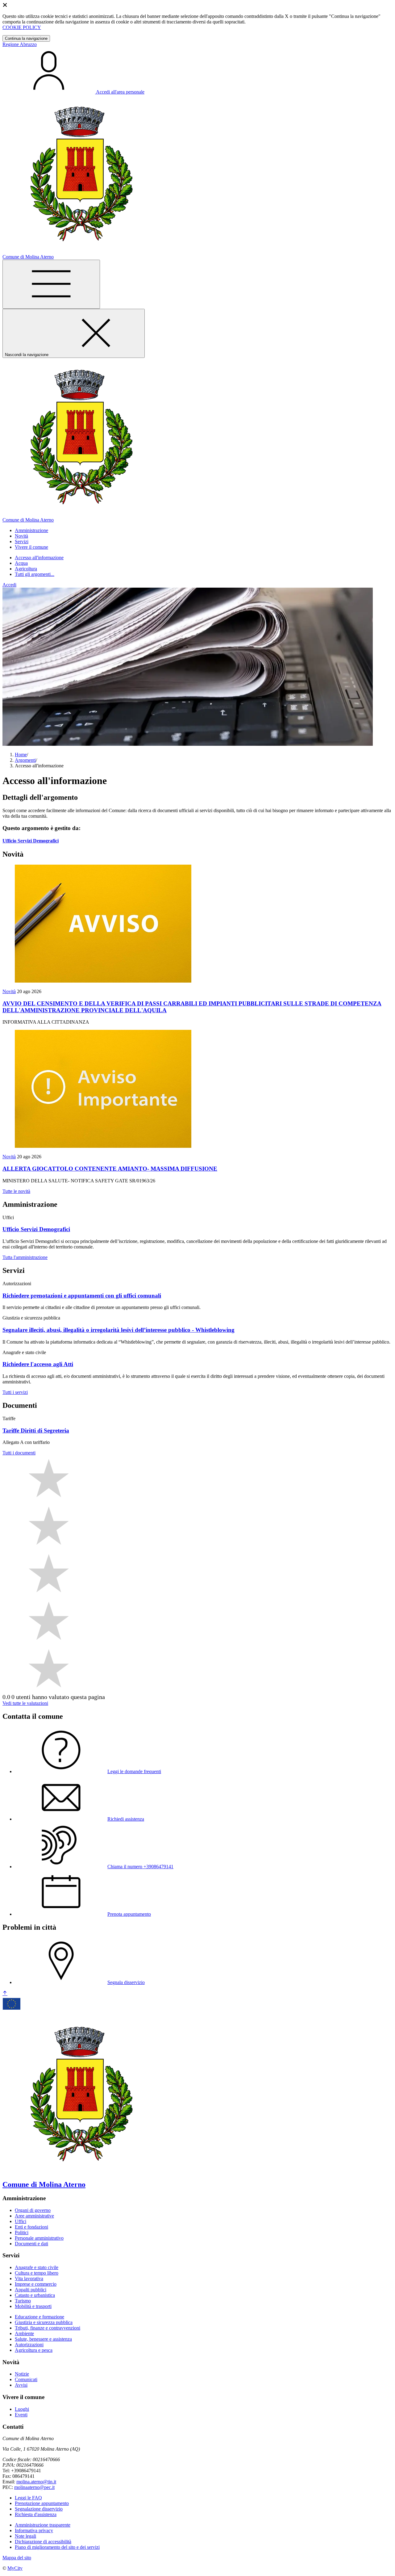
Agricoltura (26, 569)
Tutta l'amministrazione (25, 1257)
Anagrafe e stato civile (37, 2267)
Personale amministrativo (39, 2238)
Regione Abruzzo (20, 44)
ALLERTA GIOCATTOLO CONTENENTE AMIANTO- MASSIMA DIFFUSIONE (110, 1169)
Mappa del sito (17, 2558)
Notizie (22, 2374)
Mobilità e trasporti (33, 2306)
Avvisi (21, 2385)
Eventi (21, 2415)
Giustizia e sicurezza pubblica (44, 2322)
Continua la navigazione (26, 38)
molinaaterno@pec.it (34, 2487)
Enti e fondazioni (31, 2227)
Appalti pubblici (31, 2290)
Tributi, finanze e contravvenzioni (48, 2328)
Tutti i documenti (19, 1453)
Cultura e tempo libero (37, 2273)
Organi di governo (33, 2210)
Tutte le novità (16, 1191)
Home (21, 755)
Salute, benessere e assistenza (43, 2339)
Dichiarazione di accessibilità (43, 2542)
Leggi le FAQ (28, 2498)
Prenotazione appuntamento (42, 2503)
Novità (9, 991)
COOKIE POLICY (22, 27)
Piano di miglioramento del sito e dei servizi (57, 2547)
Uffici (21, 2221)
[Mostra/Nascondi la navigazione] (51, 284)
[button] (31, 530)
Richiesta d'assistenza (36, 2514)
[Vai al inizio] (5, 1993)
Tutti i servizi (15, 1392)
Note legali (25, 2536)
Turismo (23, 2301)
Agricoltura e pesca (34, 2350)
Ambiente (24, 2333)
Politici (22, 2232)
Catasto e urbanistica (35, 2295)
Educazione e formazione (39, 2317)
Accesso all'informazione (39, 558)
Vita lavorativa (29, 2278)
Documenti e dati (31, 2244)
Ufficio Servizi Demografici (31, 841)
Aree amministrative (34, 2216)
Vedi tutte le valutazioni (25, 1703)
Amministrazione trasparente (43, 2525)
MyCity (15, 2568)
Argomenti (25, 760)
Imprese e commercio (36, 2284)
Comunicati (26, 2379)
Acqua (21, 563)
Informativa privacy (34, 2530)
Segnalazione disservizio (39, 2509)
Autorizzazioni (29, 2345)
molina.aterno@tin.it (36, 2482)
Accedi (9, 585)
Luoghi (22, 2409)
